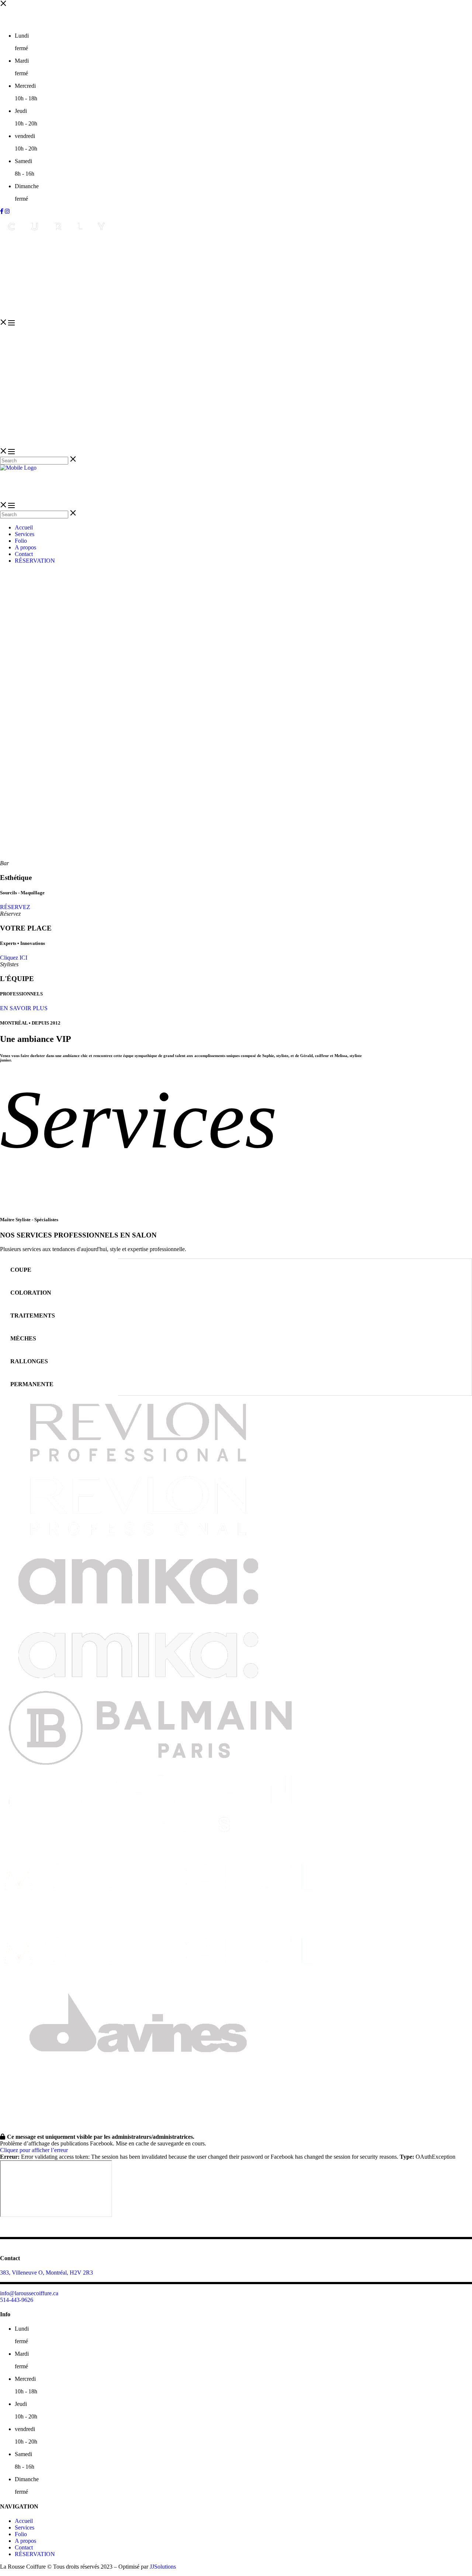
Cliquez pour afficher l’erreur (34, 2150)
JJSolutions (163, 2567)
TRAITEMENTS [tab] (33, 1315)
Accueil (24, 2521)
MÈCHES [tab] (23, 1338)
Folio (21, 2534)
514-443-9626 (17, 2300)
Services (25, 2527)
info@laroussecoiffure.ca (29, 2293)
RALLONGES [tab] (29, 1361)
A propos (25, 2541)
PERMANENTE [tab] (32, 1384)
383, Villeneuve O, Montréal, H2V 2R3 (46, 2273)
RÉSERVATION (35, 2554)
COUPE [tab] (21, 1270)
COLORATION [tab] (31, 1293)
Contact (24, 2547)
